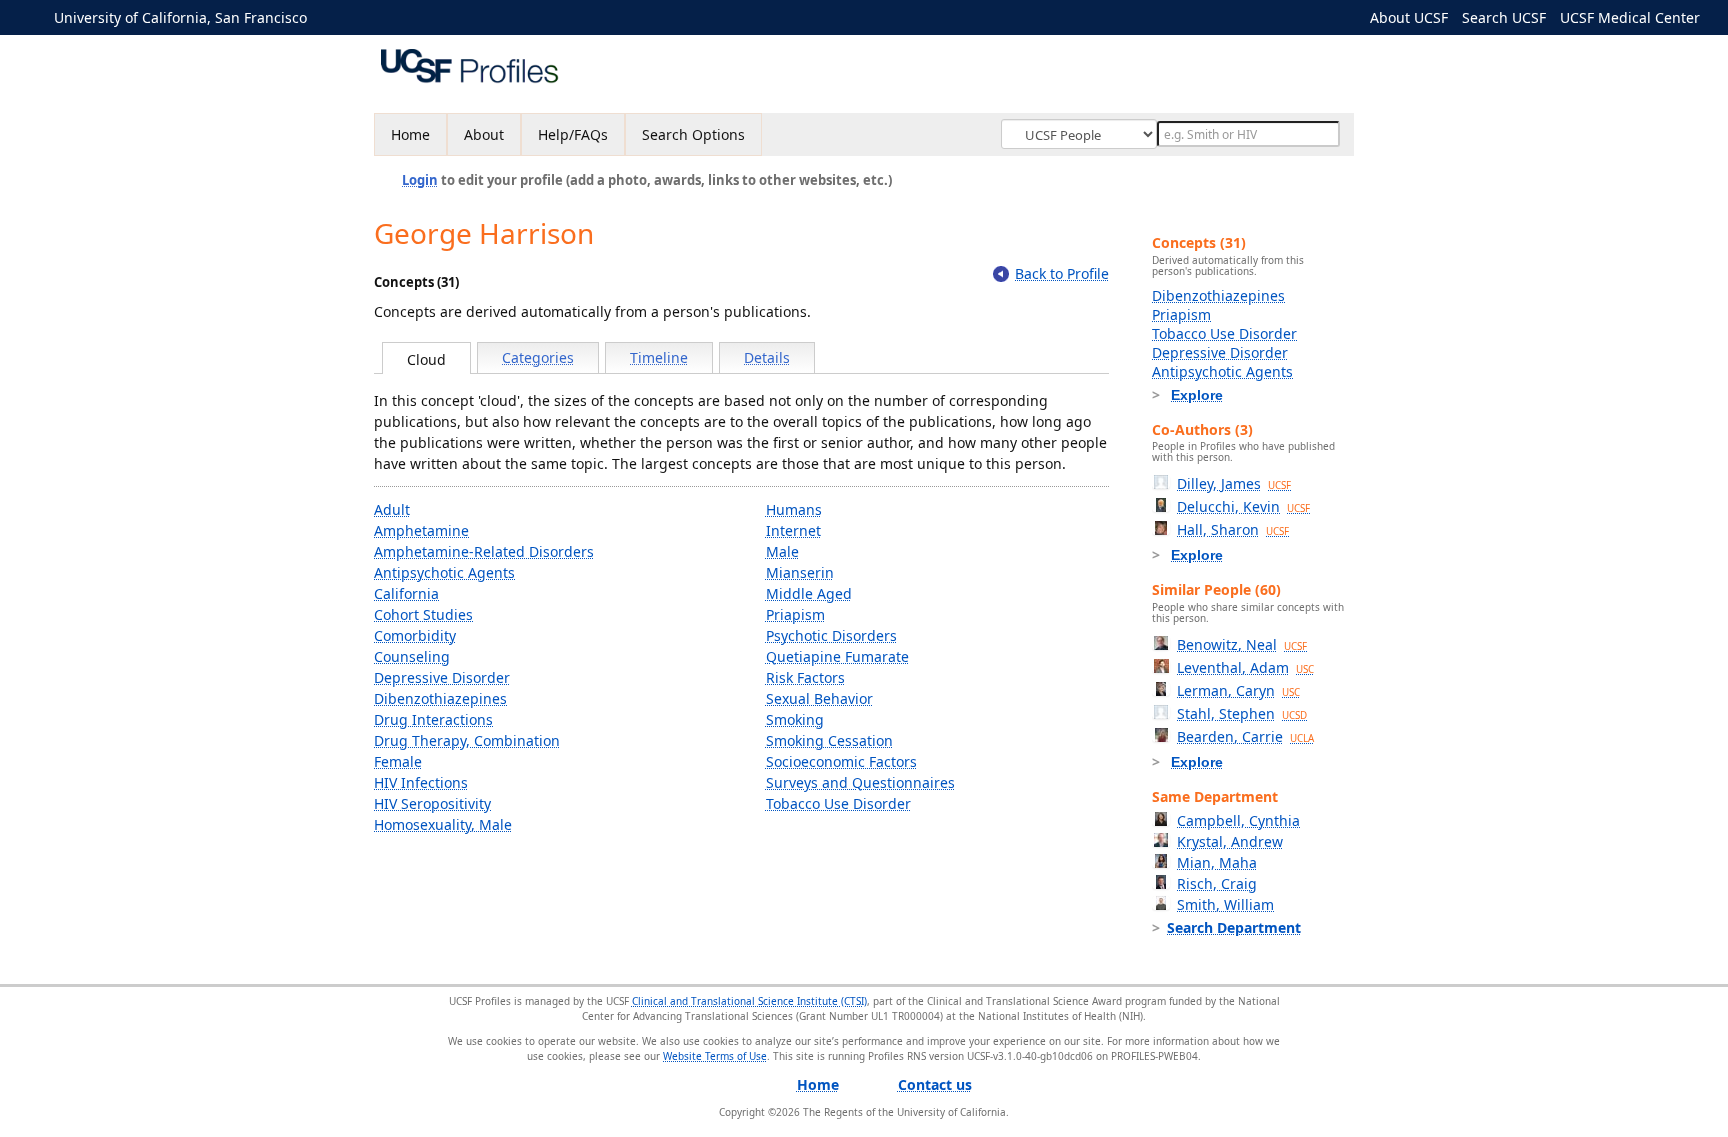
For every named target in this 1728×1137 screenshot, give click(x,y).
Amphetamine (421, 530)
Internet (793, 530)
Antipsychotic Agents (444, 572)
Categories (538, 357)
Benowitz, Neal (1242, 644)
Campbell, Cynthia (1238, 820)
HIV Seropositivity (432, 803)
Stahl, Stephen (1242, 713)
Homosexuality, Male (443, 824)
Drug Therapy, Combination (467, 740)
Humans (794, 509)
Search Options (693, 134)
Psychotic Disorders (831, 635)
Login (420, 180)
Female (398, 761)
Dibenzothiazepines (440, 698)
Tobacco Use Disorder (838, 803)
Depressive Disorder (442, 677)
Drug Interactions (433, 719)
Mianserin (800, 572)
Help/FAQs (573, 134)
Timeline (659, 357)
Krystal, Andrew (1230, 841)
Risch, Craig (1217, 883)
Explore (1197, 395)
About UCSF (1409, 17)
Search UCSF (1504, 17)
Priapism (795, 614)
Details (767, 357)
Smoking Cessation (829, 740)
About (484, 134)
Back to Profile (1062, 273)
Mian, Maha (1217, 862)
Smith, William (1225, 904)
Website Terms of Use (715, 1056)
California (406, 593)
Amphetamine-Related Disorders (484, 551)
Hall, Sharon (1233, 529)
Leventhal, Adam (1245, 667)
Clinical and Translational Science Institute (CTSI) (749, 1001)
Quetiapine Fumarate (837, 656)
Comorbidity (415, 635)
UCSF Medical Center (1630, 17)
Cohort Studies (423, 614)
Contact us (935, 1084)
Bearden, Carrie (1245, 736)
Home (410, 134)
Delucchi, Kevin (1243, 506)
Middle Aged (809, 593)
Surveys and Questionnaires (860, 782)
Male (782, 551)
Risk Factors (805, 677)
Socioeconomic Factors (841, 761)
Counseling (412, 656)
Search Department (1234, 927)
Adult (392, 509)
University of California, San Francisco (180, 17)
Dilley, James (1234, 483)
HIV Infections (421, 782)
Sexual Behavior (819, 698)
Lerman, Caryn (1238, 690)
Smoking (795, 719)
